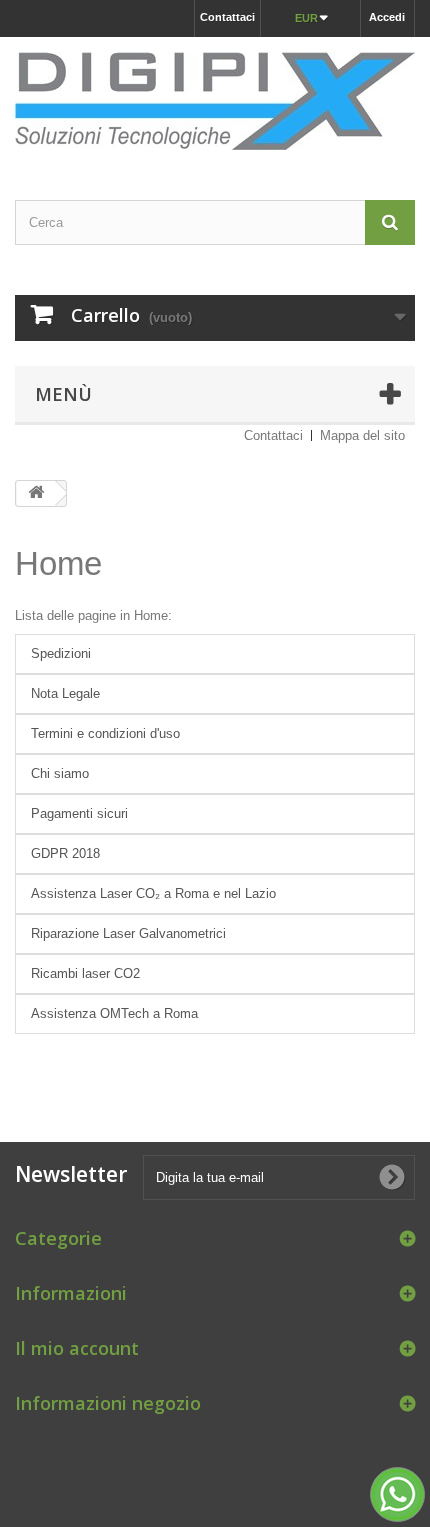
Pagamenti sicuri (79, 813)
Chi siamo (60, 773)
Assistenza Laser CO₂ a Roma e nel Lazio (153, 893)
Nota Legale (65, 693)
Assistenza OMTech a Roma (114, 1013)
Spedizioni (61, 653)
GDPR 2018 (65, 853)
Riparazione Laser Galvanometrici (128, 933)
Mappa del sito (362, 435)
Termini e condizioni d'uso (105, 733)
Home (58, 563)
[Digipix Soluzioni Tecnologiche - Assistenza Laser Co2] (215, 101)
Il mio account (77, 1348)
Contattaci (227, 17)
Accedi (387, 17)
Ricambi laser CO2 (85, 973)
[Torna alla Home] (36, 493)
